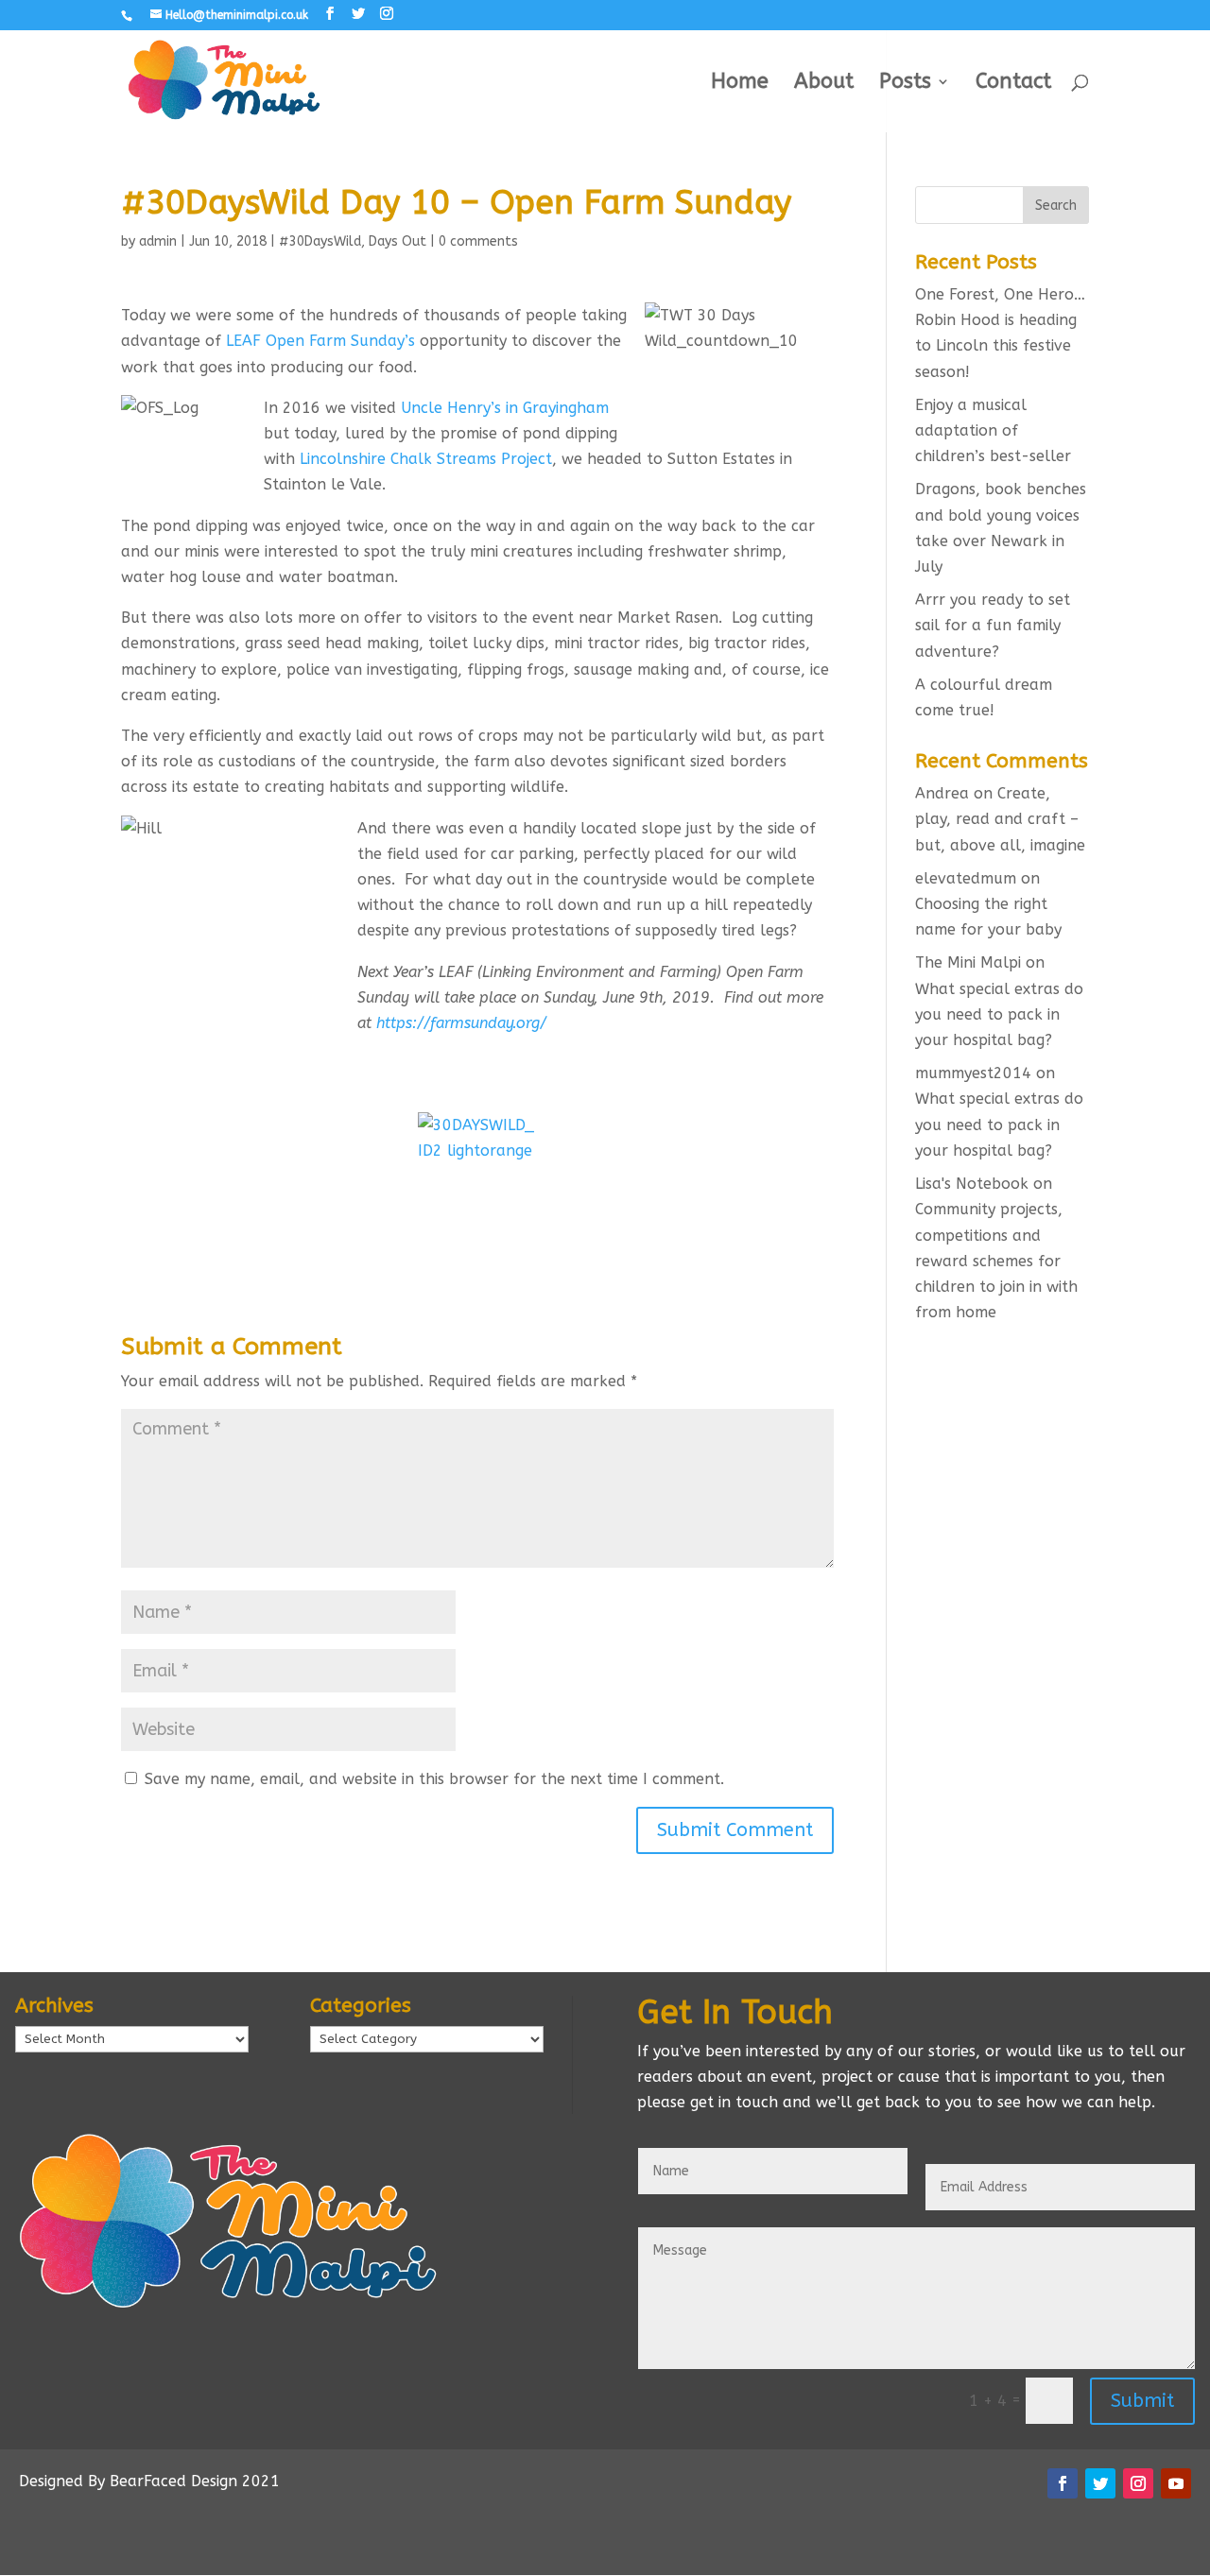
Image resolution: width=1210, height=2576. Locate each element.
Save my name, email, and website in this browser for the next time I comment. (434, 1779)
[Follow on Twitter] (1100, 2483)
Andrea (942, 793)
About (824, 84)
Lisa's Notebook (972, 1184)
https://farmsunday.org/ (461, 1023)
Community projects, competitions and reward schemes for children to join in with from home (996, 1261)
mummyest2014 (973, 1073)
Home (740, 84)
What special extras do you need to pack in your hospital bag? (999, 1014)
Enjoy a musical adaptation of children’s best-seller (993, 430)
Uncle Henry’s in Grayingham (505, 408)
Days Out (398, 241)
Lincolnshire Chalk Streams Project (426, 459)
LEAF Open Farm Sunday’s (320, 341)
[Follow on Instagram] (1138, 2483)
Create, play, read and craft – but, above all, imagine (1000, 819)
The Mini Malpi (968, 962)
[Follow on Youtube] (1176, 2483)
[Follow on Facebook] (1063, 2483)
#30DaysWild (320, 241)
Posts (905, 84)
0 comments (478, 241)
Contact (1013, 84)
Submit (1142, 2401)
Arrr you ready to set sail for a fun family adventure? (993, 625)
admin (158, 241)
